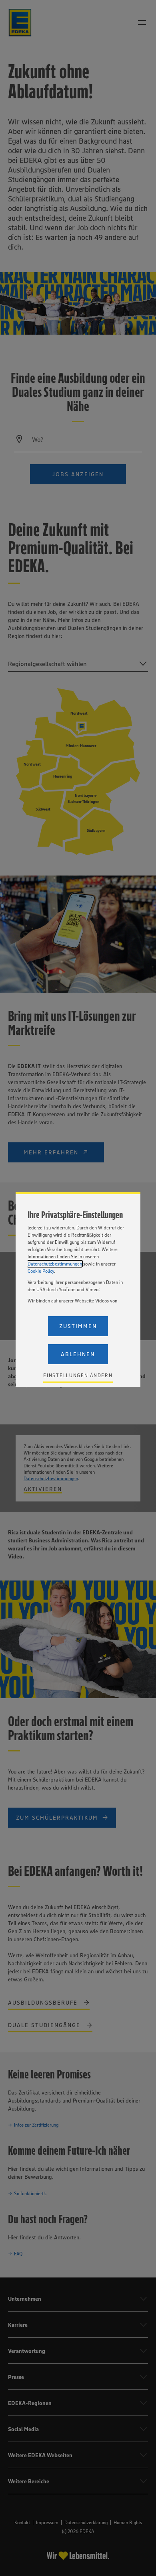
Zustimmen (78, 1326)
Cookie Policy (41, 1271)
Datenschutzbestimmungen (55, 1264)
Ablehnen (78, 1354)
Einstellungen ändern (78, 1375)
